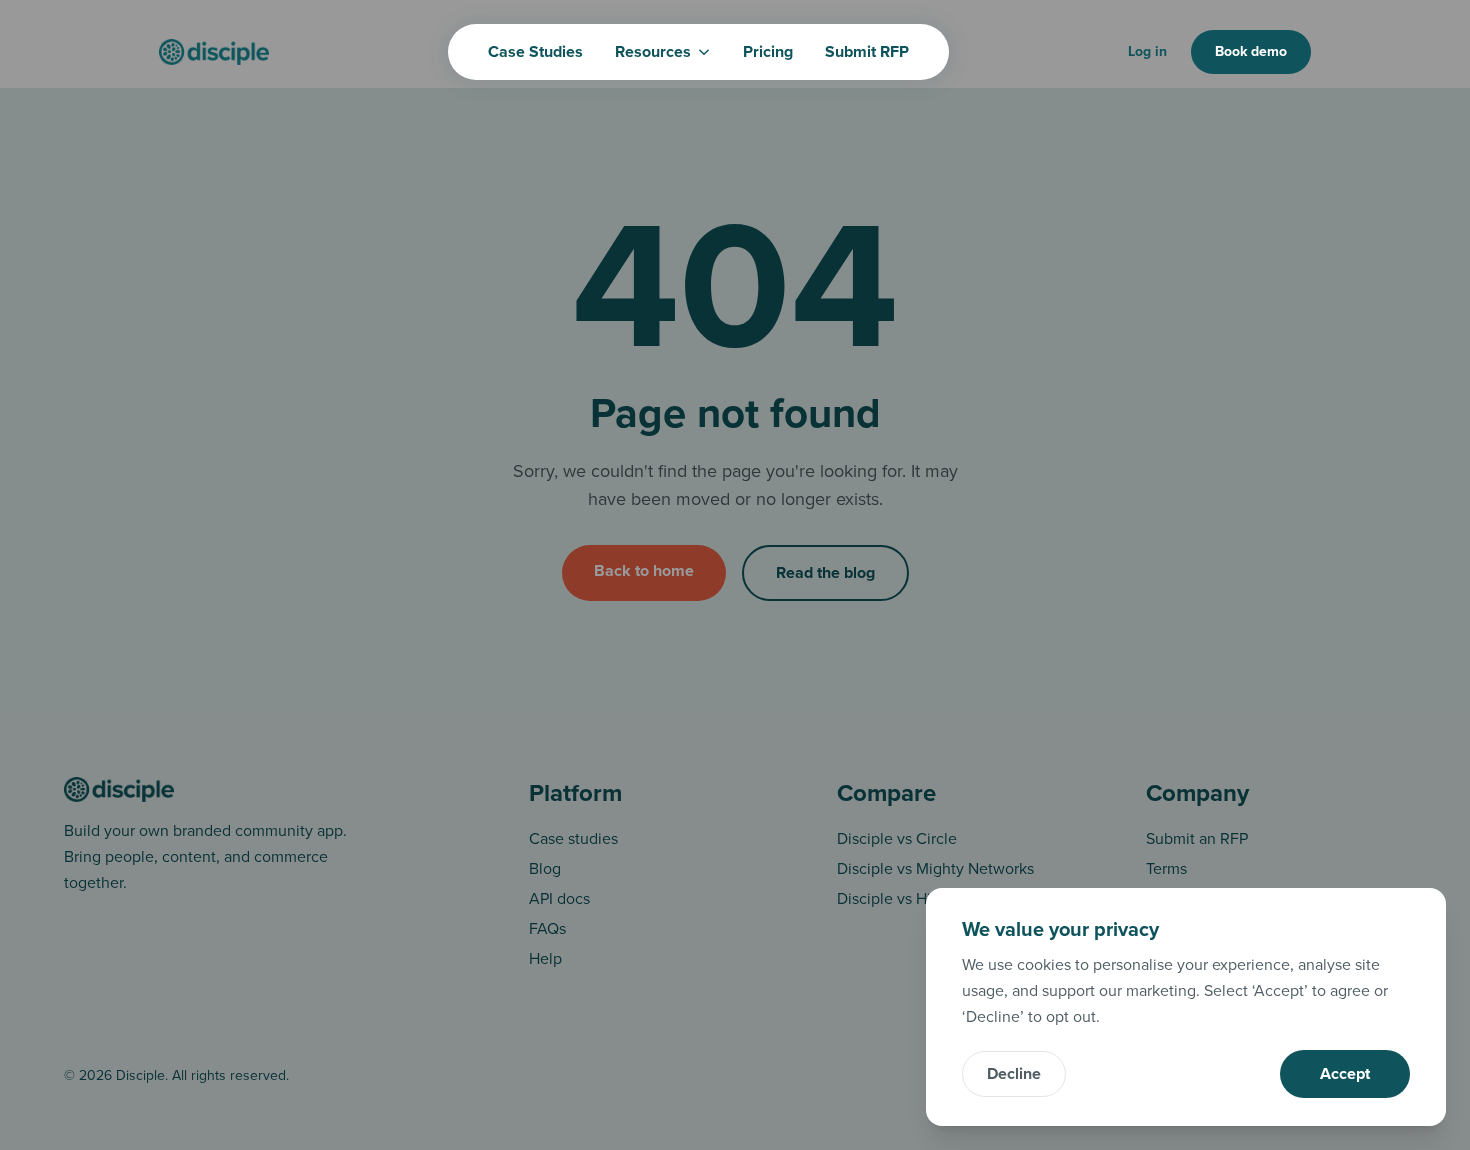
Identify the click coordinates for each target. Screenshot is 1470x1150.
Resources (653, 52)
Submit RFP (867, 52)
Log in (1147, 51)
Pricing (768, 52)
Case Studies (535, 52)
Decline (1014, 1074)
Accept (1345, 1074)
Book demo (1251, 51)
